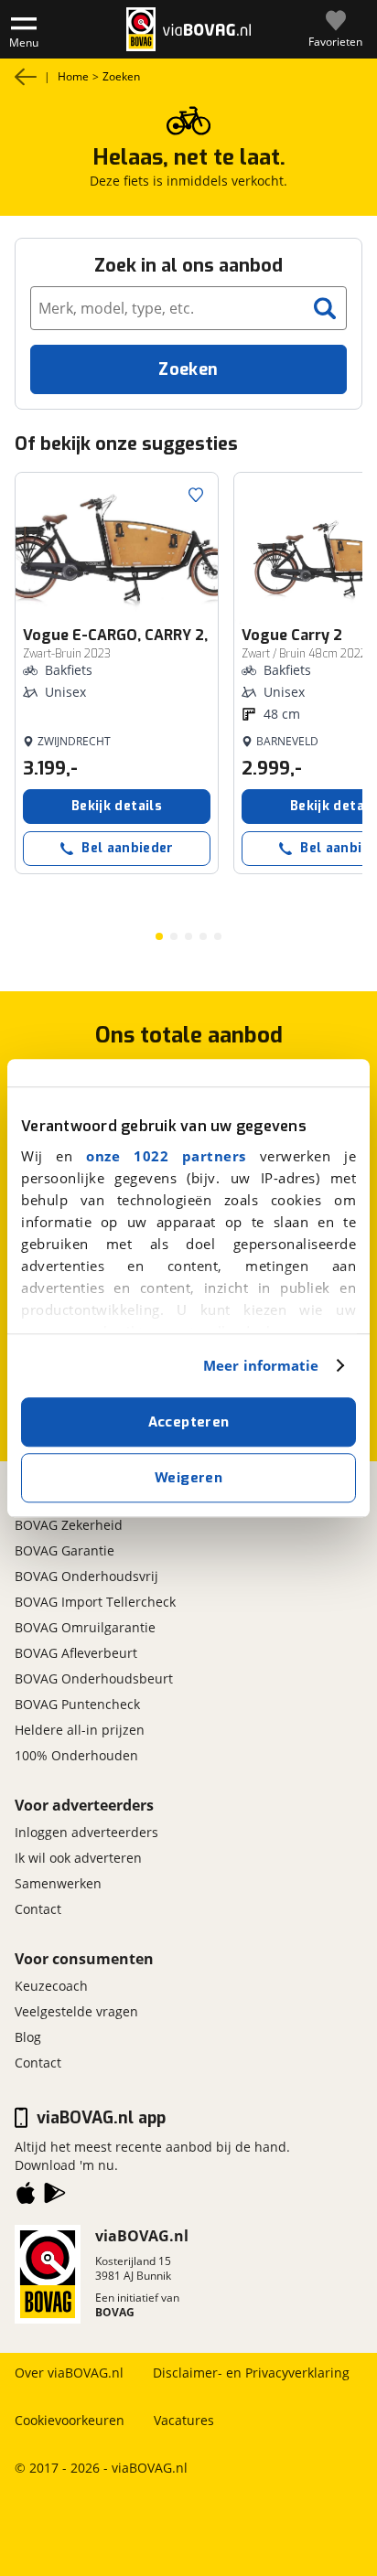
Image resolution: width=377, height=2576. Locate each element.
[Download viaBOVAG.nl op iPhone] (26, 2197)
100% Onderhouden (76, 1755)
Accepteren (189, 1422)
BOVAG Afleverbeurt (76, 1653)
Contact (38, 1909)
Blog (28, 2037)
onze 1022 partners (166, 1156)
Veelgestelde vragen (76, 2011)
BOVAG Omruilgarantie (85, 1627)
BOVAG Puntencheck (77, 1704)
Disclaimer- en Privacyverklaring (251, 2373)
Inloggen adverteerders (86, 1832)
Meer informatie (261, 1365)
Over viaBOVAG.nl (69, 2373)
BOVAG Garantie (65, 1550)
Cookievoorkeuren (70, 2420)
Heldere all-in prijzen (80, 1730)
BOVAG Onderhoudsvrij (86, 1576)
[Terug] (26, 77)
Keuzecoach (51, 1986)
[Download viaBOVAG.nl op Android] (55, 2197)
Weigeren (188, 1478)
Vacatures (184, 2420)
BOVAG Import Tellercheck (95, 1602)
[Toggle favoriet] (196, 495)
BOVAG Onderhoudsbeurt (94, 1678)
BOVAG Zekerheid (69, 1525)
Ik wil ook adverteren (78, 1858)
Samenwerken (58, 1883)
